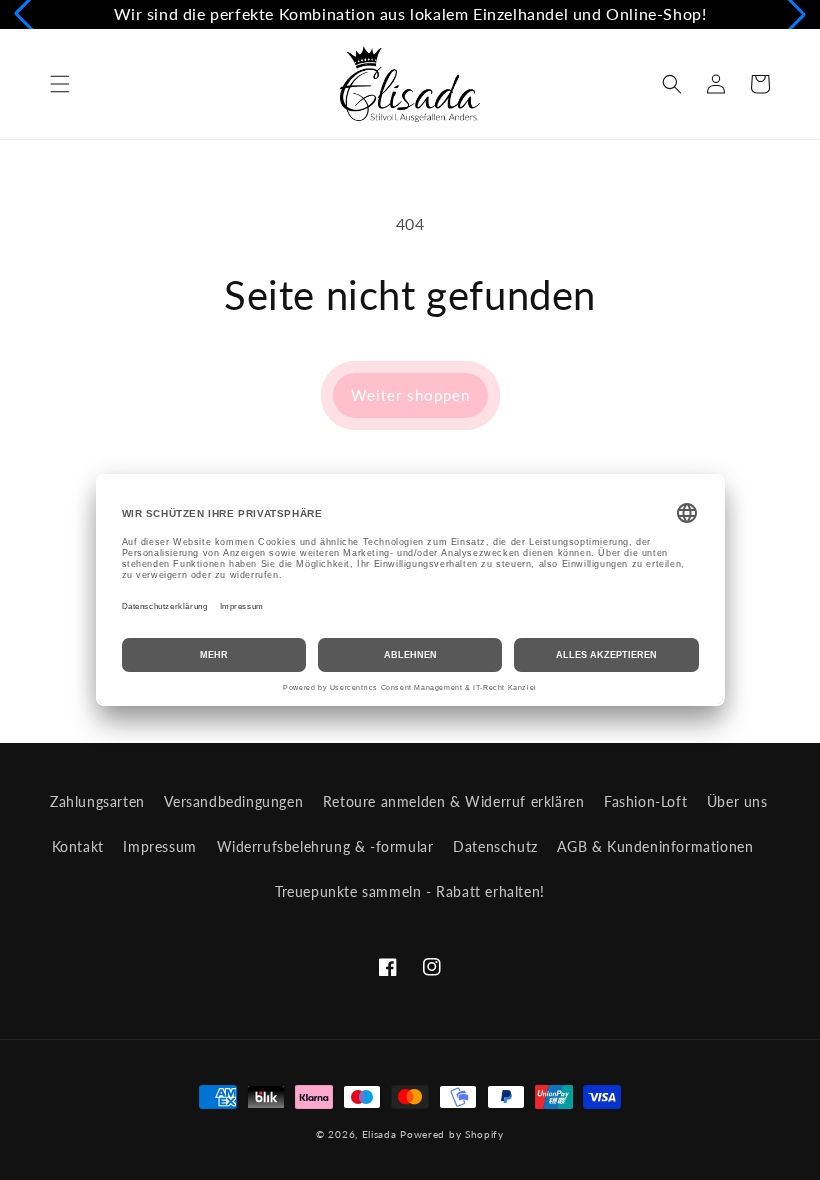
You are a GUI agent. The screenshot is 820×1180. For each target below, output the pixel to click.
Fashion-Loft (645, 801)
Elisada (381, 1134)
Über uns (737, 801)
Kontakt (78, 846)
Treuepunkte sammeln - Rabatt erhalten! (410, 891)
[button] (60, 84)
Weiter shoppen (410, 395)
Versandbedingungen (233, 801)
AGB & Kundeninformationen (655, 846)
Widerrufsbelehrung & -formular (325, 846)
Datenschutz (495, 846)
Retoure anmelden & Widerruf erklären (454, 801)
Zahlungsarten (97, 801)
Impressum (159, 846)
